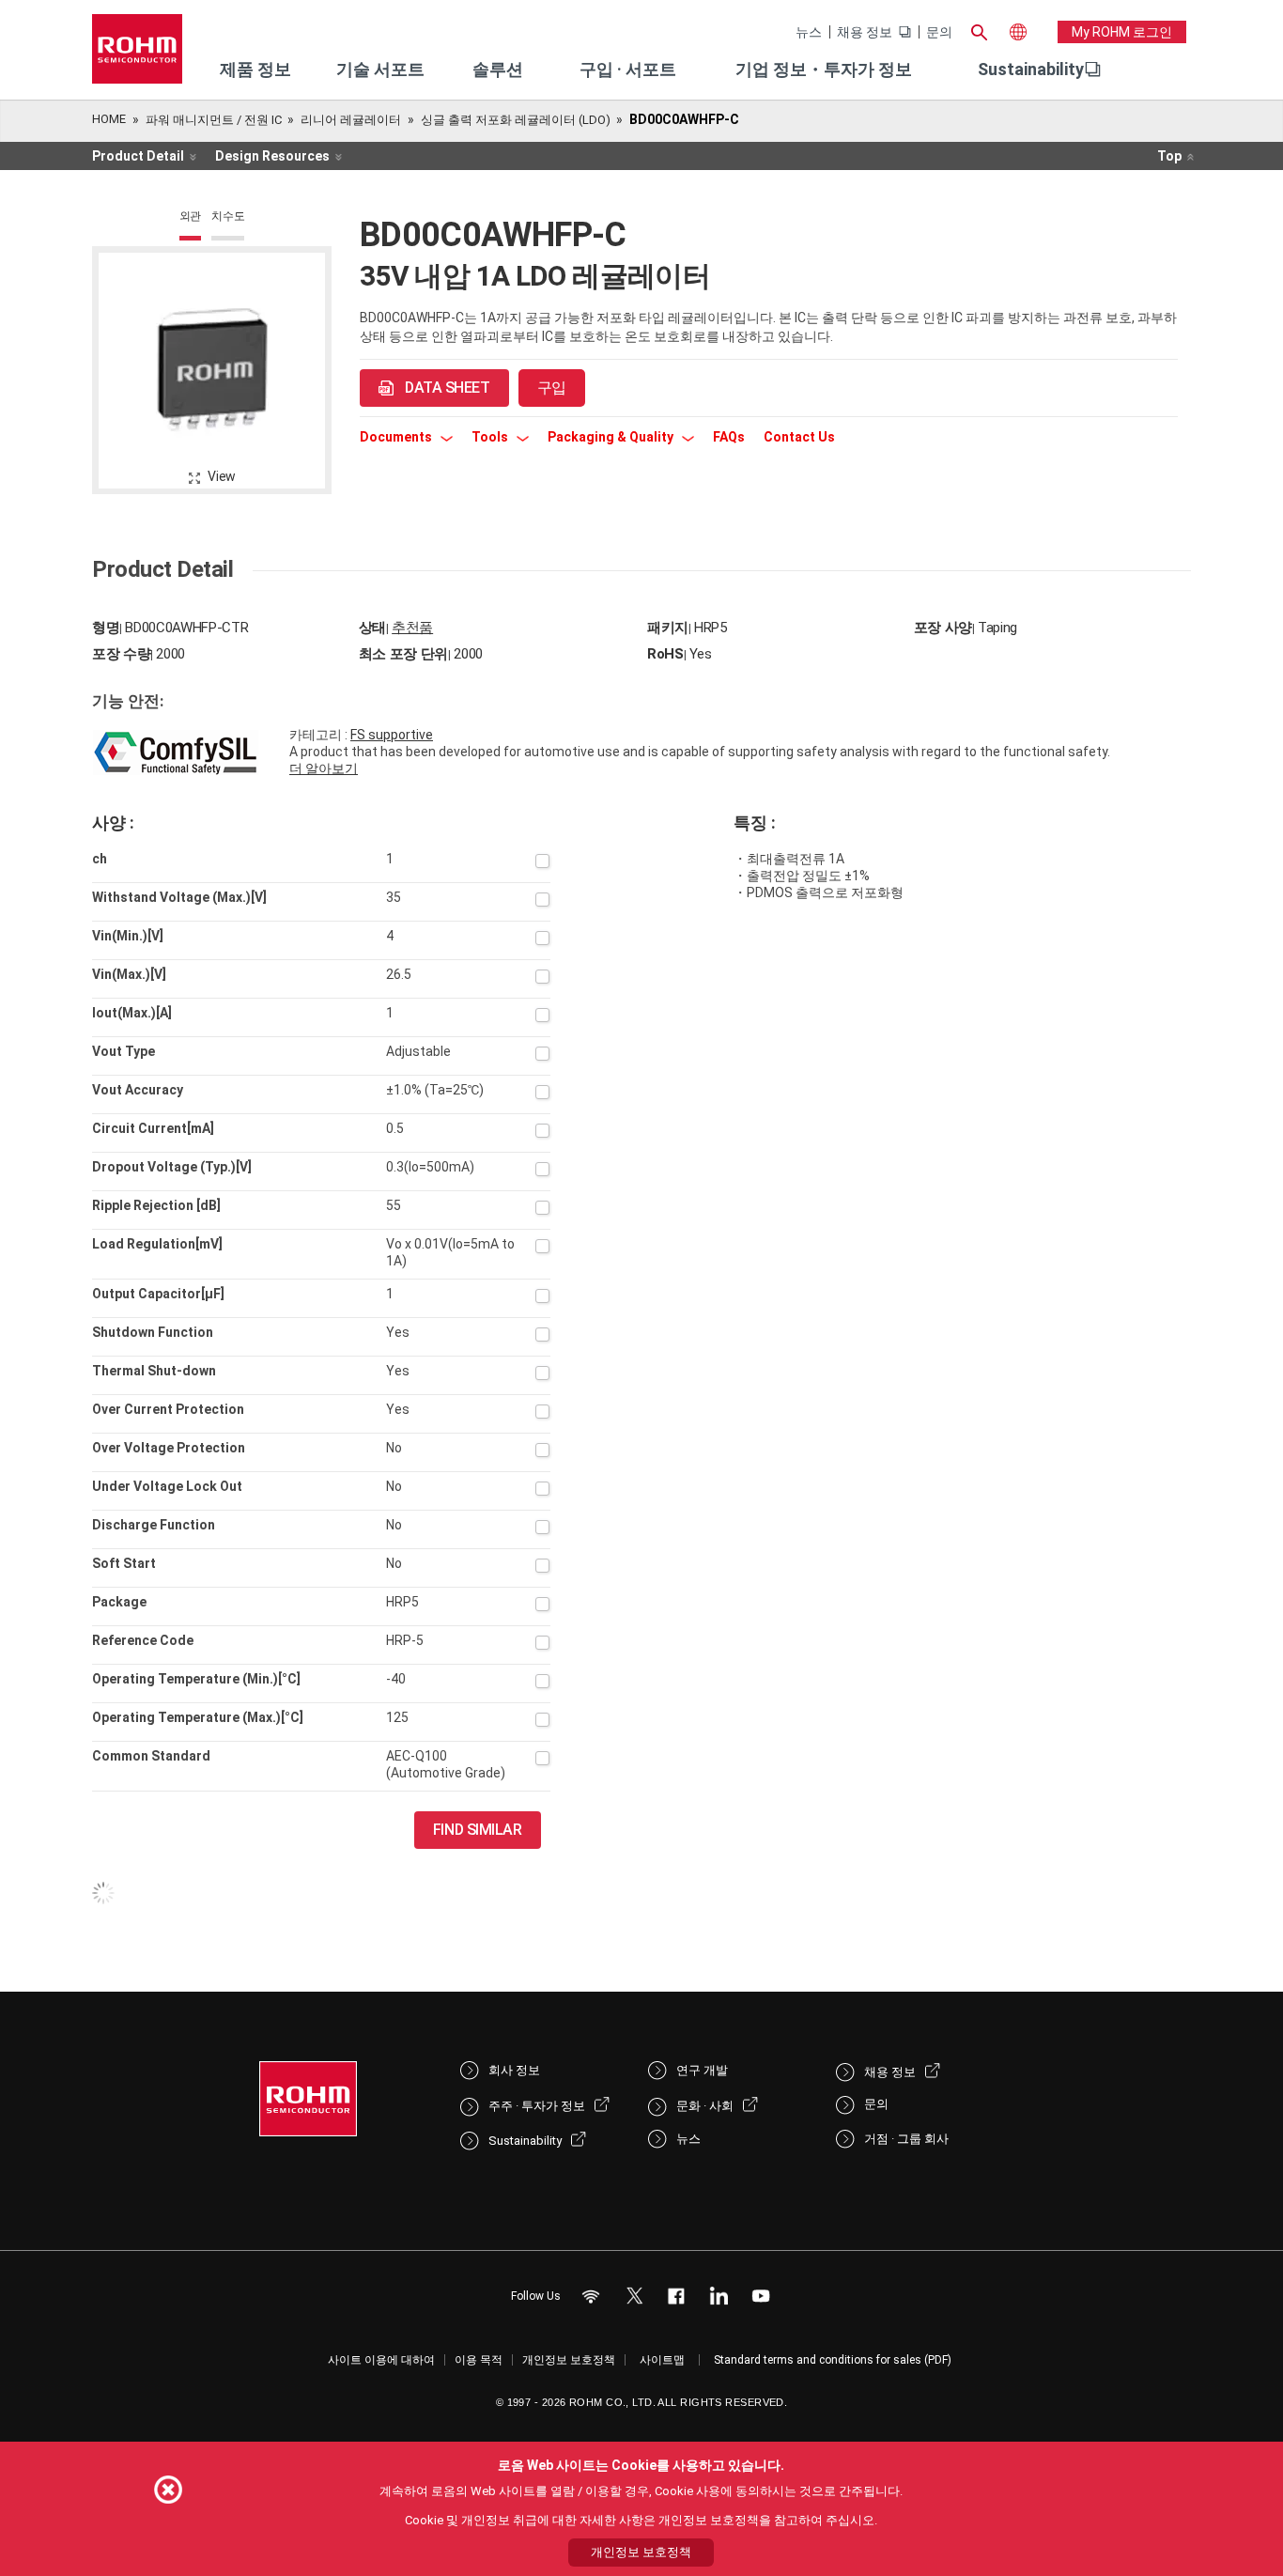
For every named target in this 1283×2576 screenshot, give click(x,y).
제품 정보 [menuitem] (255, 69)
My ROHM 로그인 (1122, 32)
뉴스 (809, 32)
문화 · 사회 (705, 2106)
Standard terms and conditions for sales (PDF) (833, 2360)
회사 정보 (514, 2070)
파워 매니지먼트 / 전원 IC (214, 120)
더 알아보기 (324, 768)
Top (1169, 156)
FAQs (729, 437)
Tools (491, 437)
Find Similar (478, 1830)
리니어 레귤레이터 (351, 120)
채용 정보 (865, 32)
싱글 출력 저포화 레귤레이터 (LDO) (516, 120)
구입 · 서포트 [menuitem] (628, 69)
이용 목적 (479, 2360)
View (222, 476)
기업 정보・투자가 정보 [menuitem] (824, 69)
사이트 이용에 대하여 (381, 2360)
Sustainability (1031, 69)
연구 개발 (702, 2070)
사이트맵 (662, 2360)
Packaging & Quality (612, 437)
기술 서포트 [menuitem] (380, 69)
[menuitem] (1031, 70)
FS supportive (392, 735)
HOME (109, 119)
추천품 (412, 628)
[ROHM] (137, 55)
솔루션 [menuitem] (498, 69)
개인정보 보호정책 (569, 2360)
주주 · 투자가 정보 (537, 2106)
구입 (552, 388)
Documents (397, 437)
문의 (939, 32)
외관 (191, 216)
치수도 (228, 216)
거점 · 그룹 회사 (906, 2139)
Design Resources (272, 156)
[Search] (979, 30)
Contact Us (799, 437)
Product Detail (138, 156)
